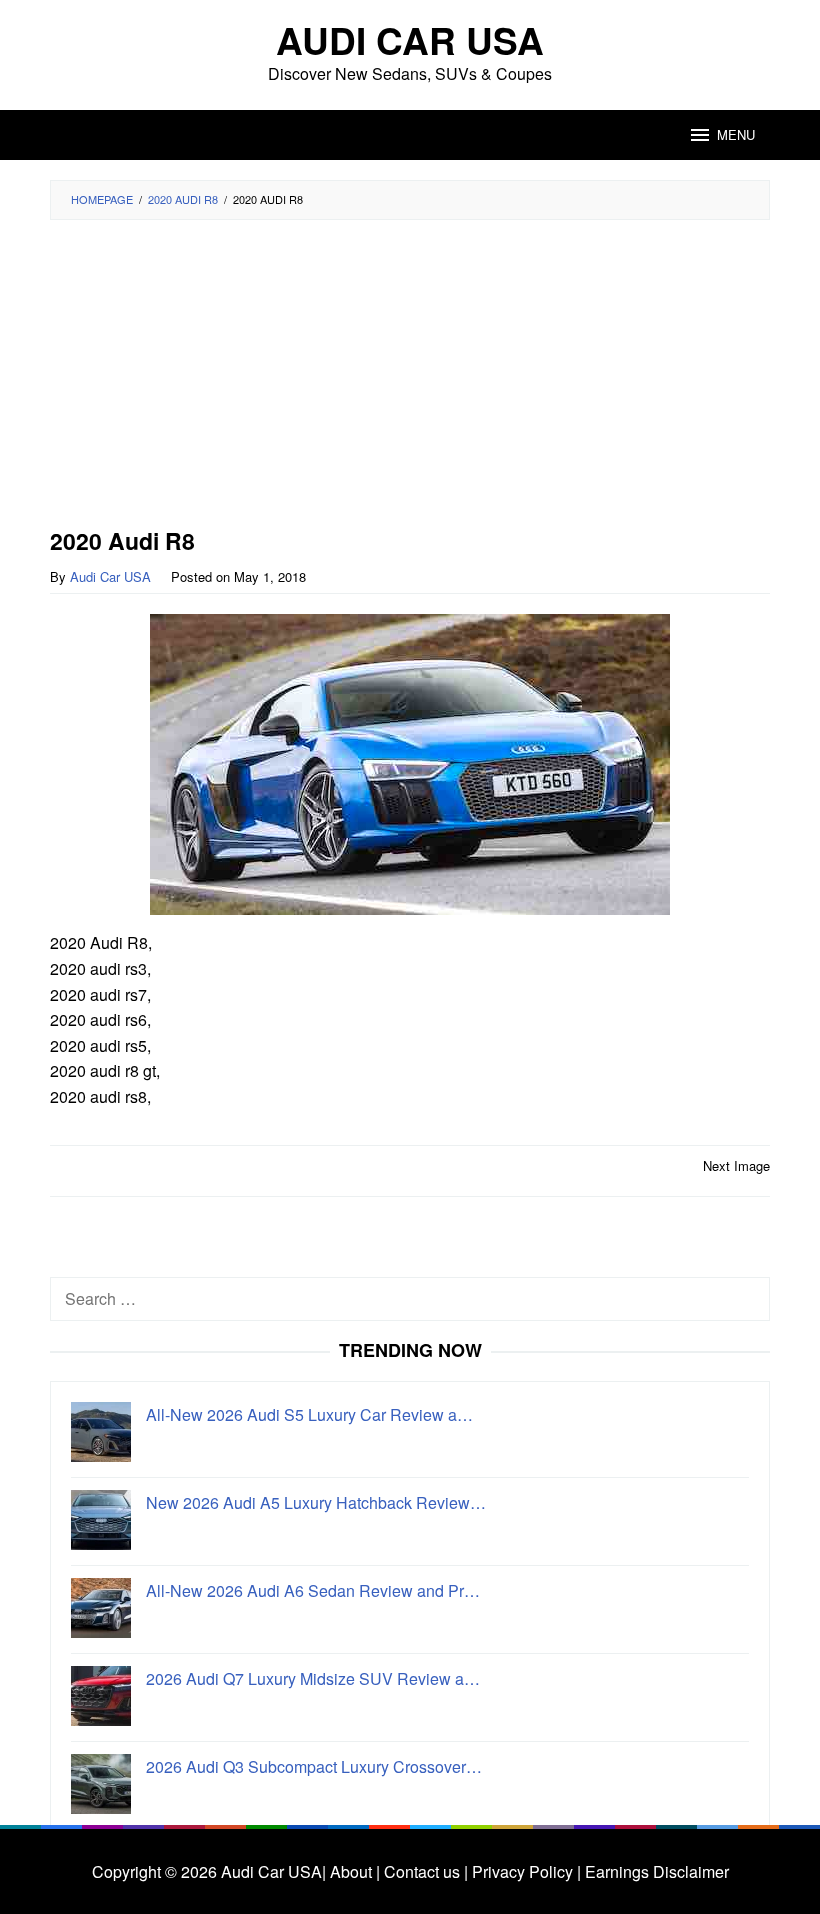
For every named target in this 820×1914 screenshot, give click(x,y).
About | (355, 1871)
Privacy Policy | (524, 1871)
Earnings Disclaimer (655, 1871)
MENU (736, 134)
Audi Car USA (410, 39)
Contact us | (424, 1871)
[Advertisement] (410, 380)
